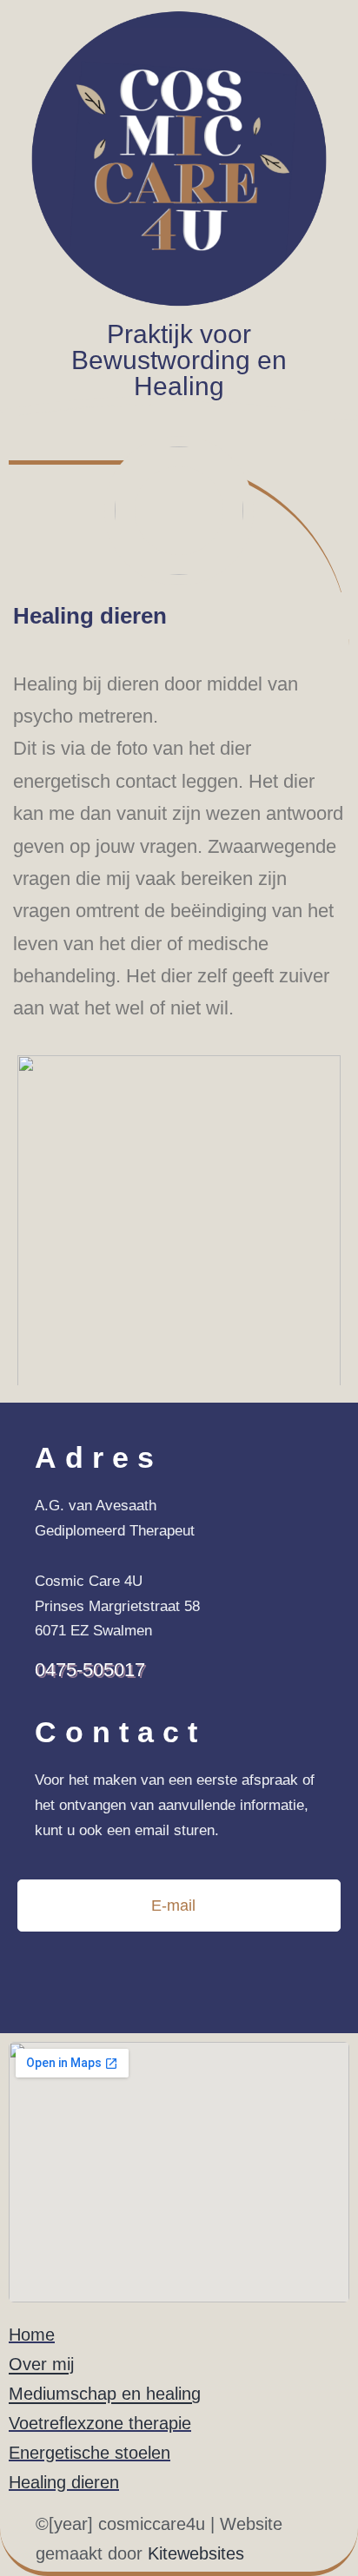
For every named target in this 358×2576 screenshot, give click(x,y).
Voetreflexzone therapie (100, 2423)
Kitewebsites (196, 2553)
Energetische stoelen (89, 2453)
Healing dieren (64, 2482)
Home (32, 2335)
